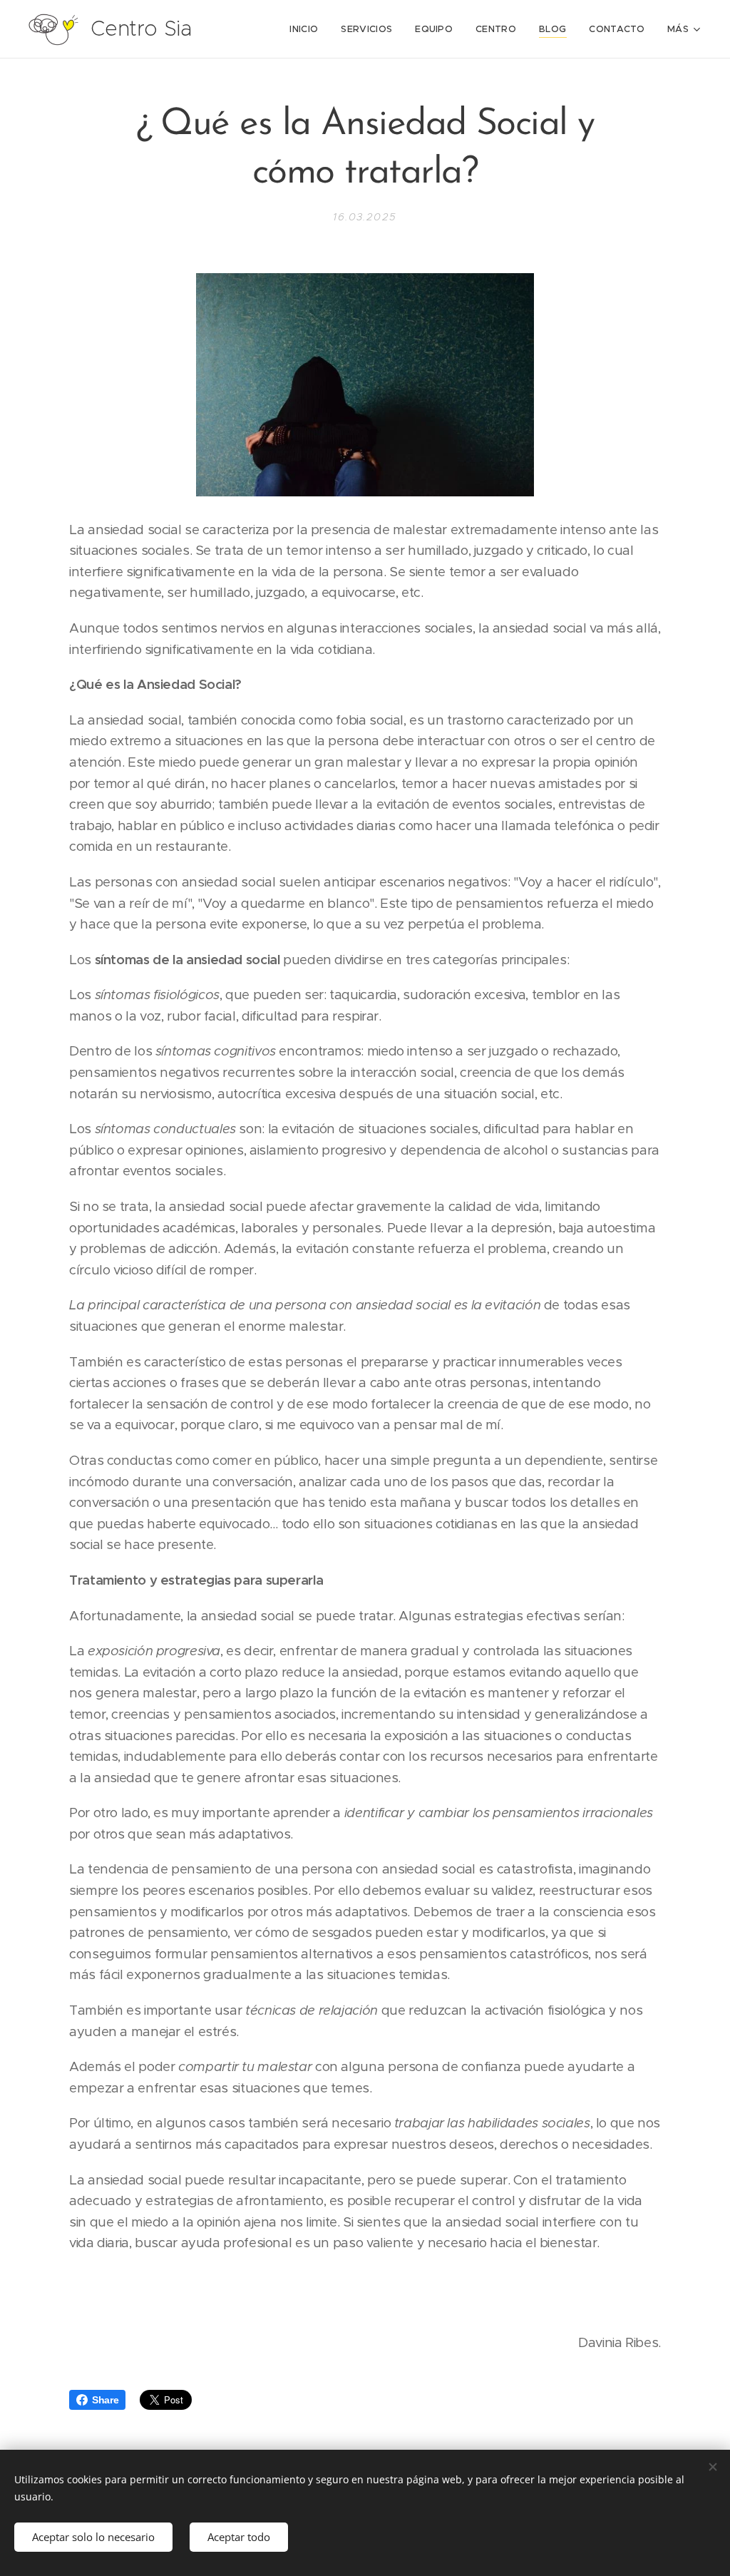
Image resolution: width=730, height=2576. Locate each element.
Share (105, 2400)
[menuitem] (308, 29)
